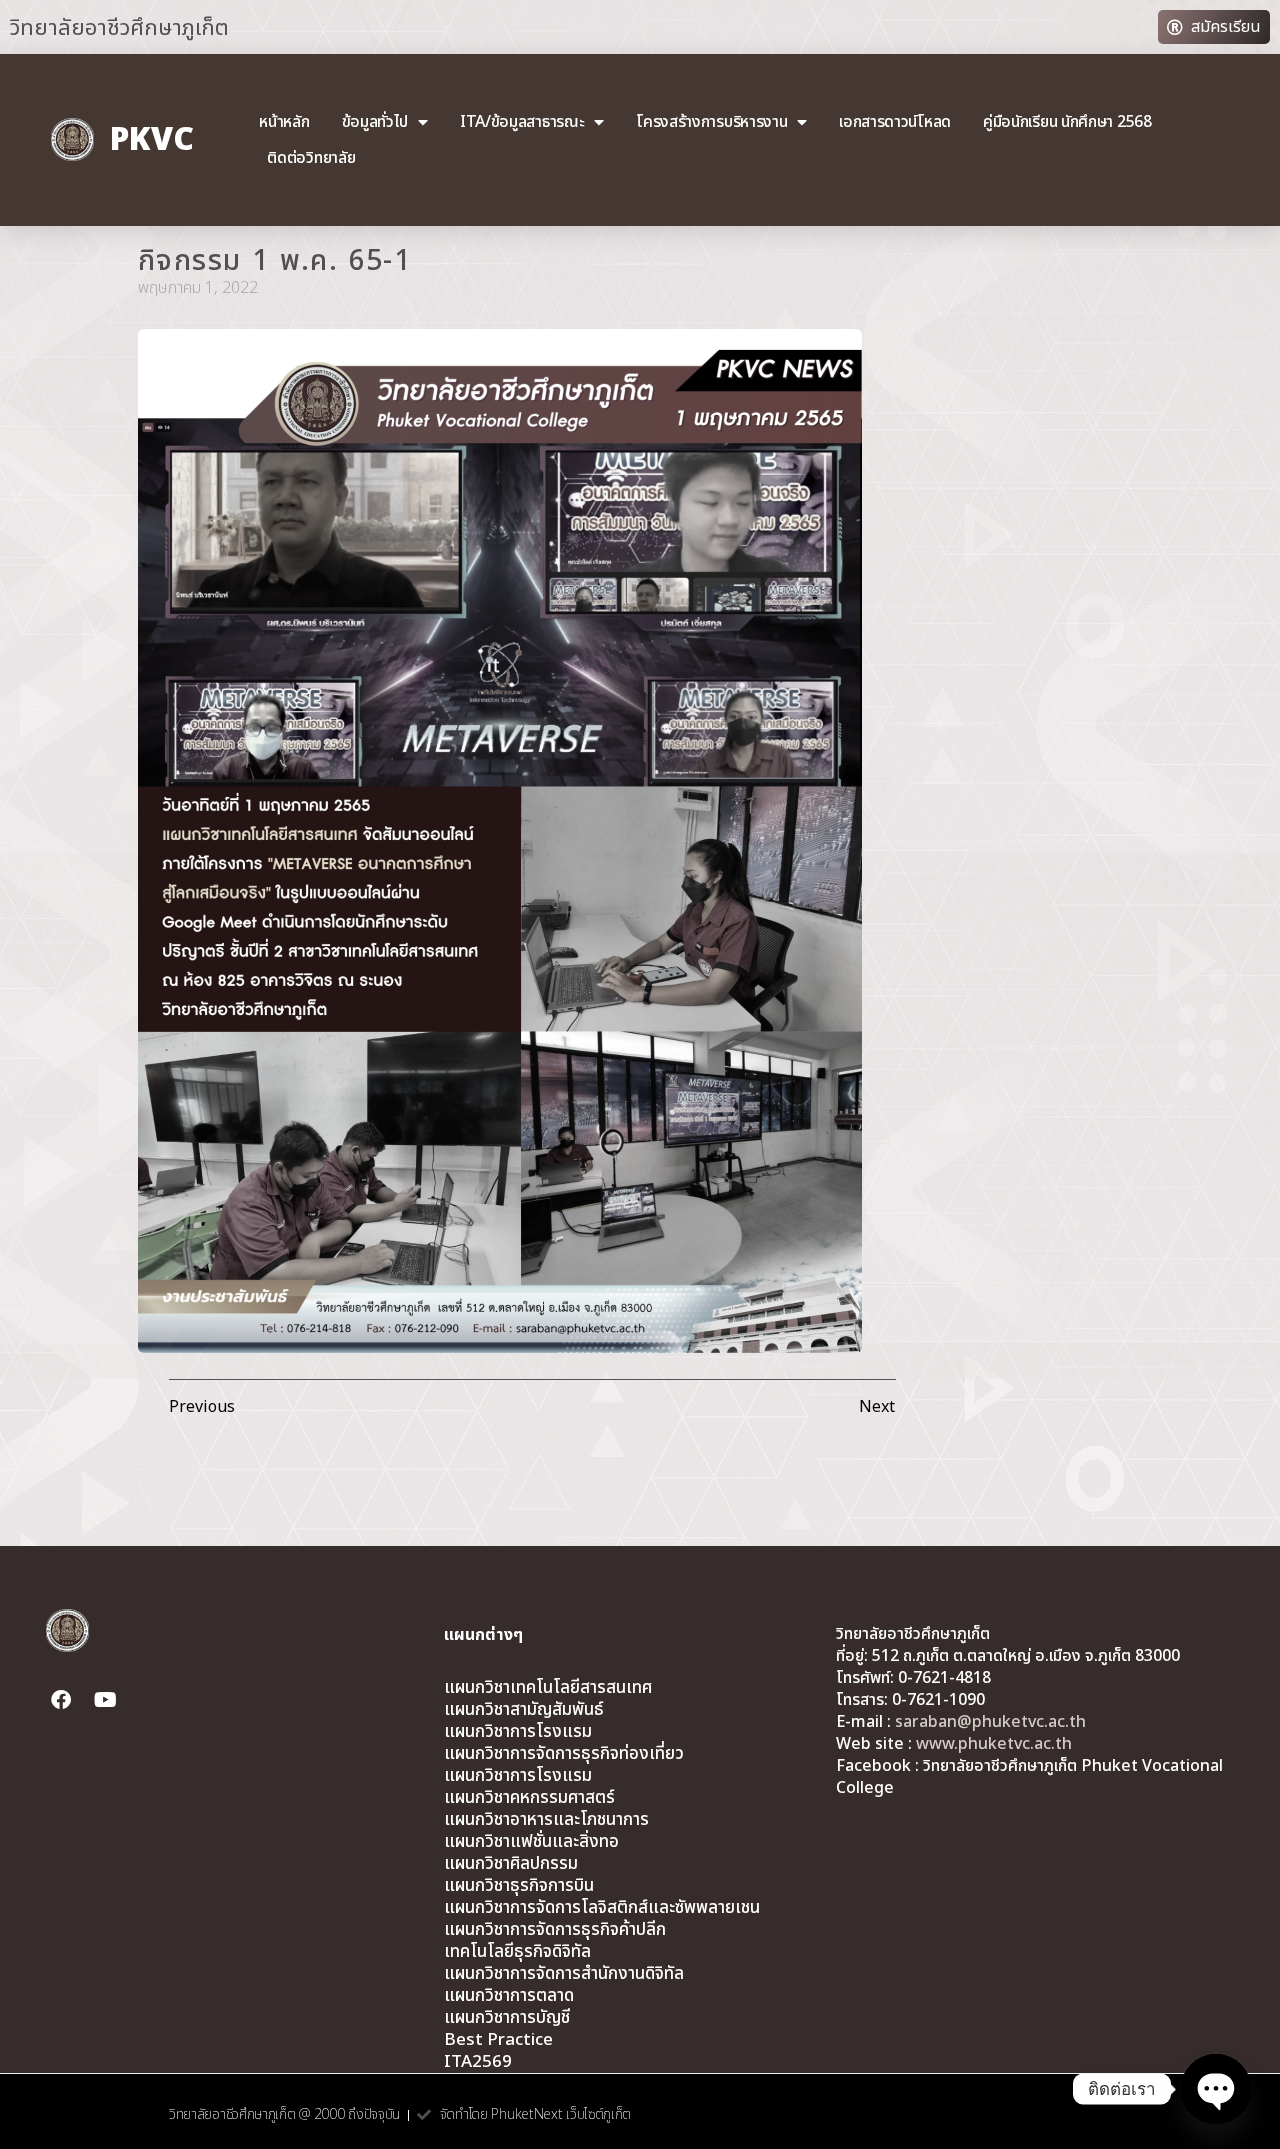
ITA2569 (478, 2062)
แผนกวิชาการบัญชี (507, 2018)
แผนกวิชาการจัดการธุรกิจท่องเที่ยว (564, 1754)
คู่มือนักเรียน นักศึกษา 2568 (1067, 122)
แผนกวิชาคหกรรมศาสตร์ (529, 1798)
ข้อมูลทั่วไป (375, 122)
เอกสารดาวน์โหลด (895, 122)
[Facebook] (61, 1700)
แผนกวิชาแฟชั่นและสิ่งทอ (531, 1842)
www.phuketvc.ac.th (994, 1744)
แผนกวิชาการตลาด (509, 1996)
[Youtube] (105, 1700)
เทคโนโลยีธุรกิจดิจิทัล (517, 1952)
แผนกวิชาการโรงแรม (518, 1732)
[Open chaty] (1216, 2089)
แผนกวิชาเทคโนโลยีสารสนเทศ (548, 1688)
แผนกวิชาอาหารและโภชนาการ (546, 1820)
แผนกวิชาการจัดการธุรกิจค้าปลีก (555, 1930)
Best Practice (498, 2040)
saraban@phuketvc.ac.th (990, 1722)
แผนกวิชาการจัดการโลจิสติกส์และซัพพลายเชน (602, 1908)
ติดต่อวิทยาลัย (311, 158)
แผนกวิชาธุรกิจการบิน (519, 1886)
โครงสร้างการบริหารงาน (711, 122)
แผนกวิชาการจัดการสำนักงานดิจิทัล (564, 1974)
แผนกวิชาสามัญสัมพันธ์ (524, 1710)
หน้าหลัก (284, 122)
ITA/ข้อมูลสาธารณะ (522, 122)
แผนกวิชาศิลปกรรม (511, 1864)
